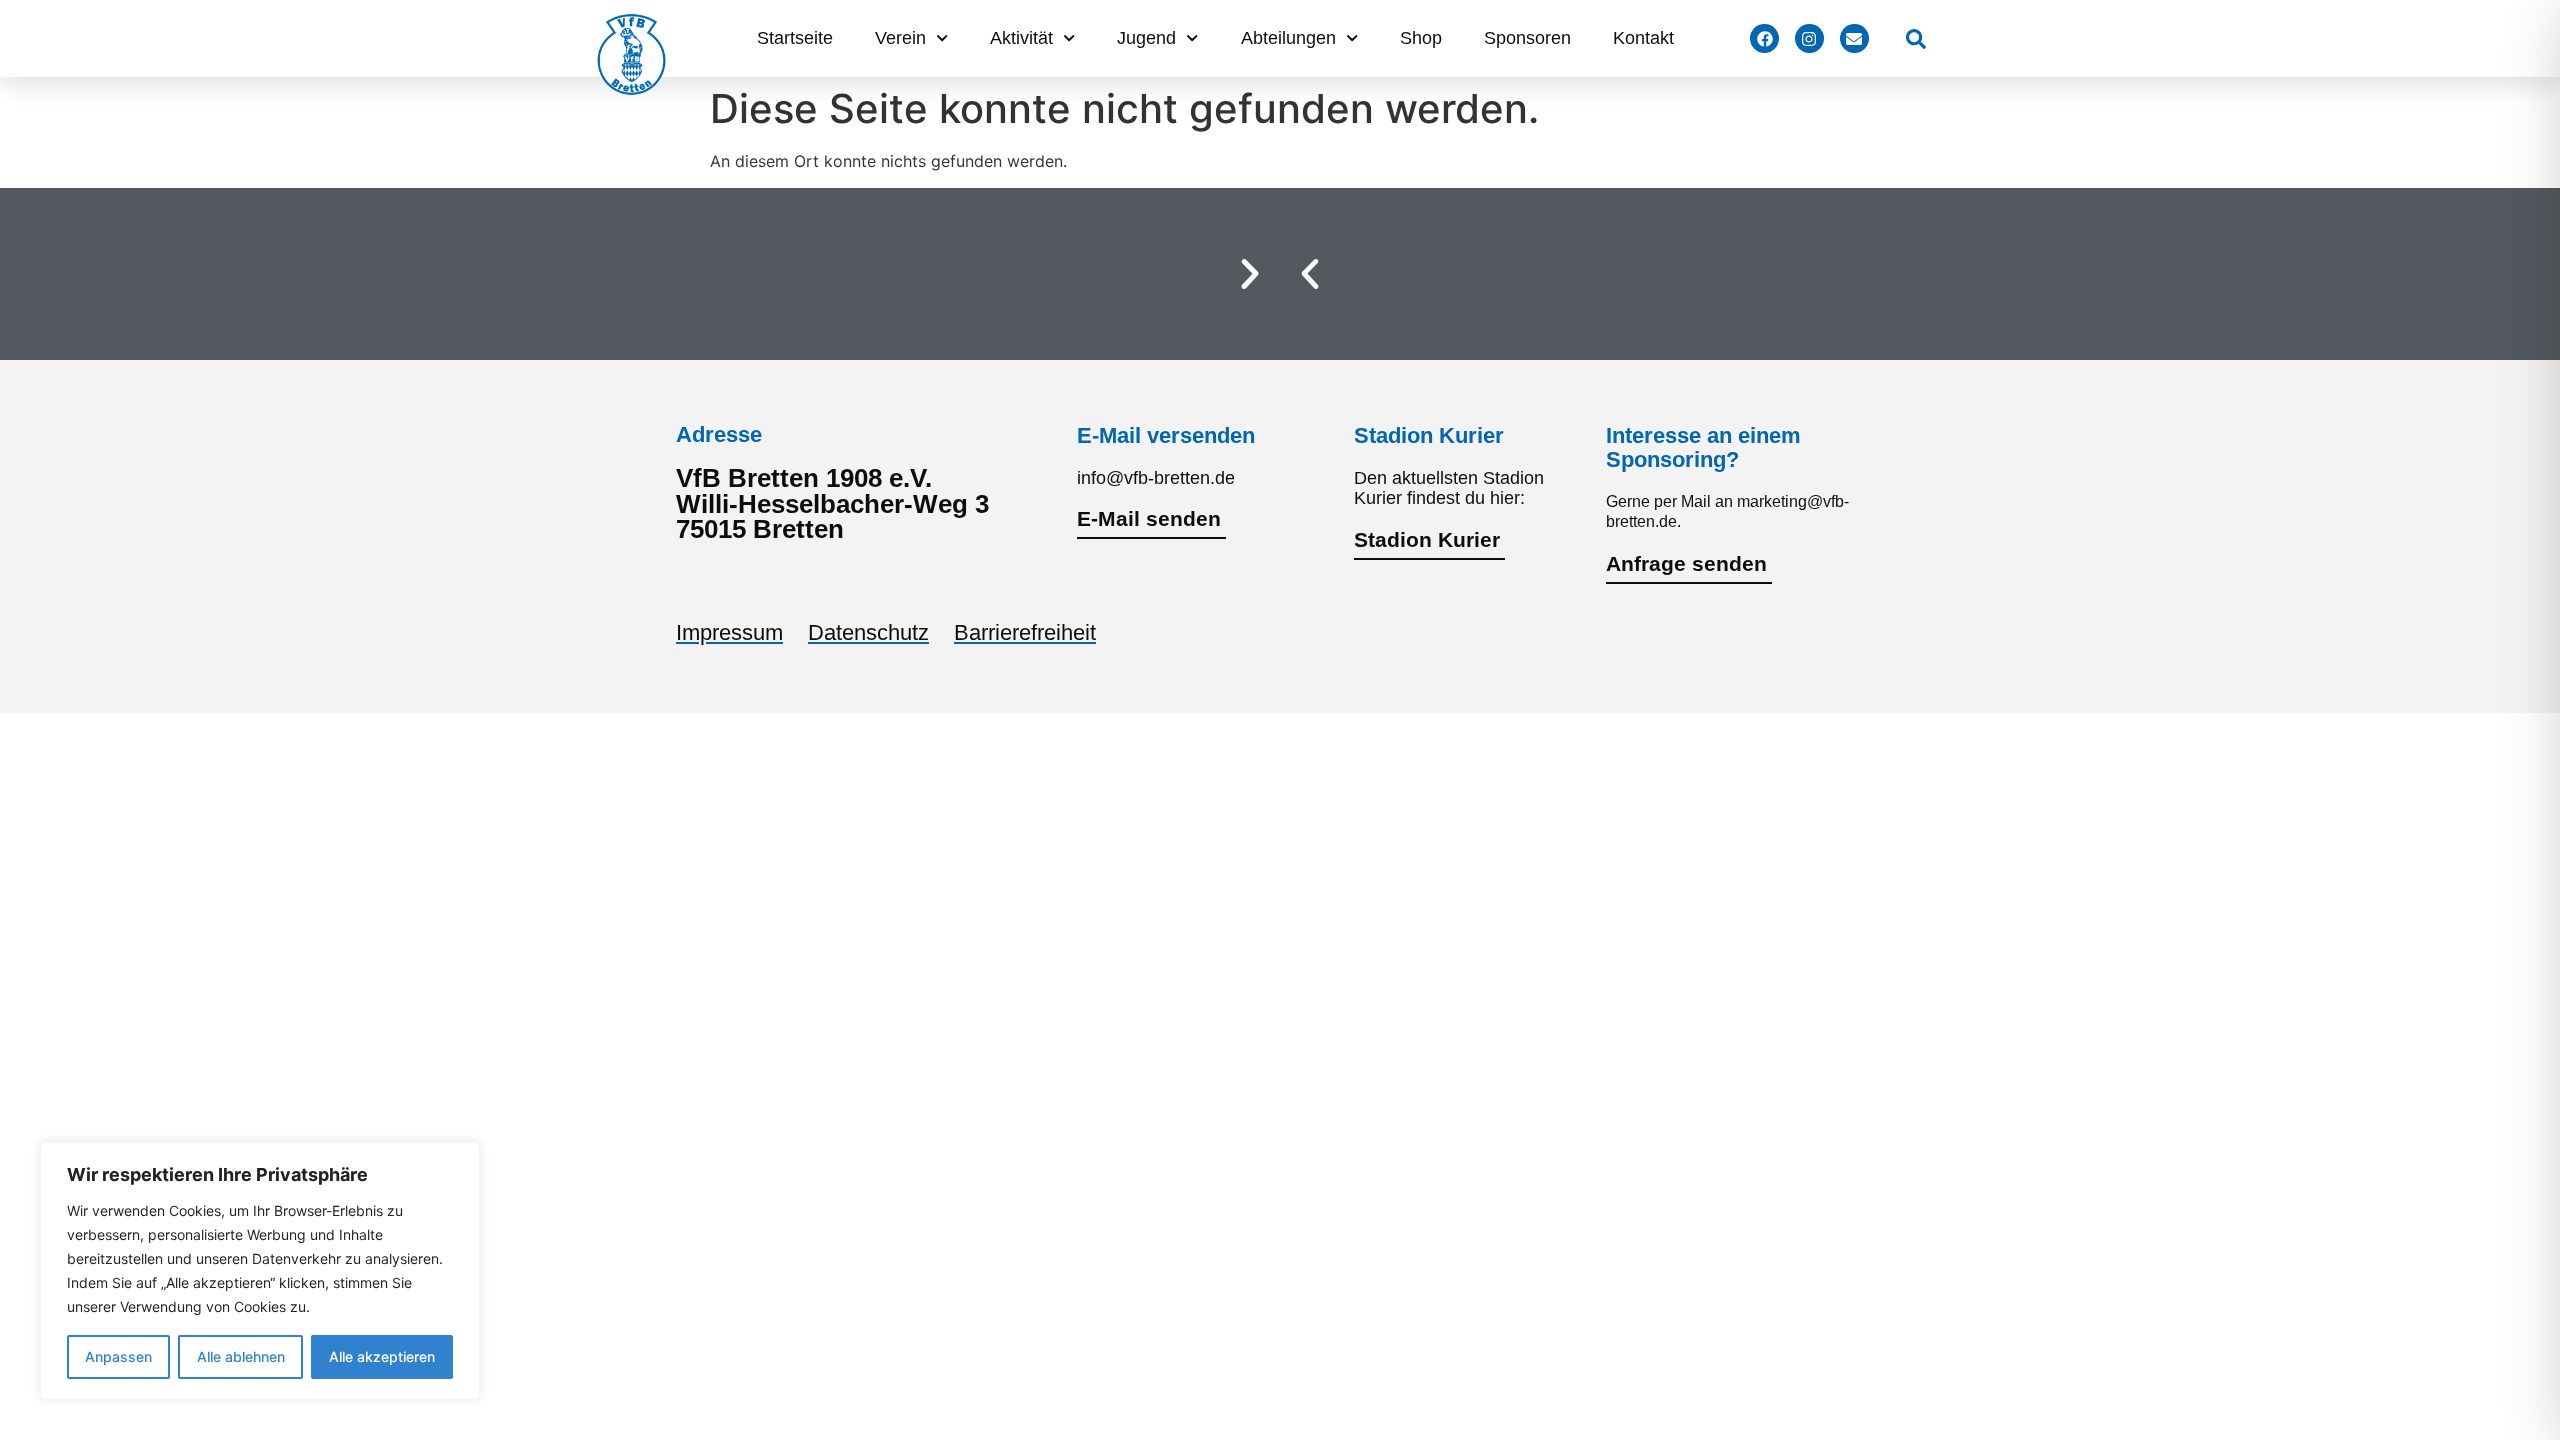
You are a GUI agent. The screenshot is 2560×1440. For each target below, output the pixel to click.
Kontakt (1643, 38)
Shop (1421, 38)
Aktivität (1021, 38)
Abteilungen (1288, 38)
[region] (260, 1271)
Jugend (1146, 38)
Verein (900, 38)
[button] (1310, 274)
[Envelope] (1854, 38)
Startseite (795, 38)
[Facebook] (1764, 38)
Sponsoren (1527, 38)
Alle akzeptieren (382, 1356)
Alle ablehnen (241, 1356)
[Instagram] (1809, 38)
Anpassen (118, 1356)
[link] (1916, 39)
